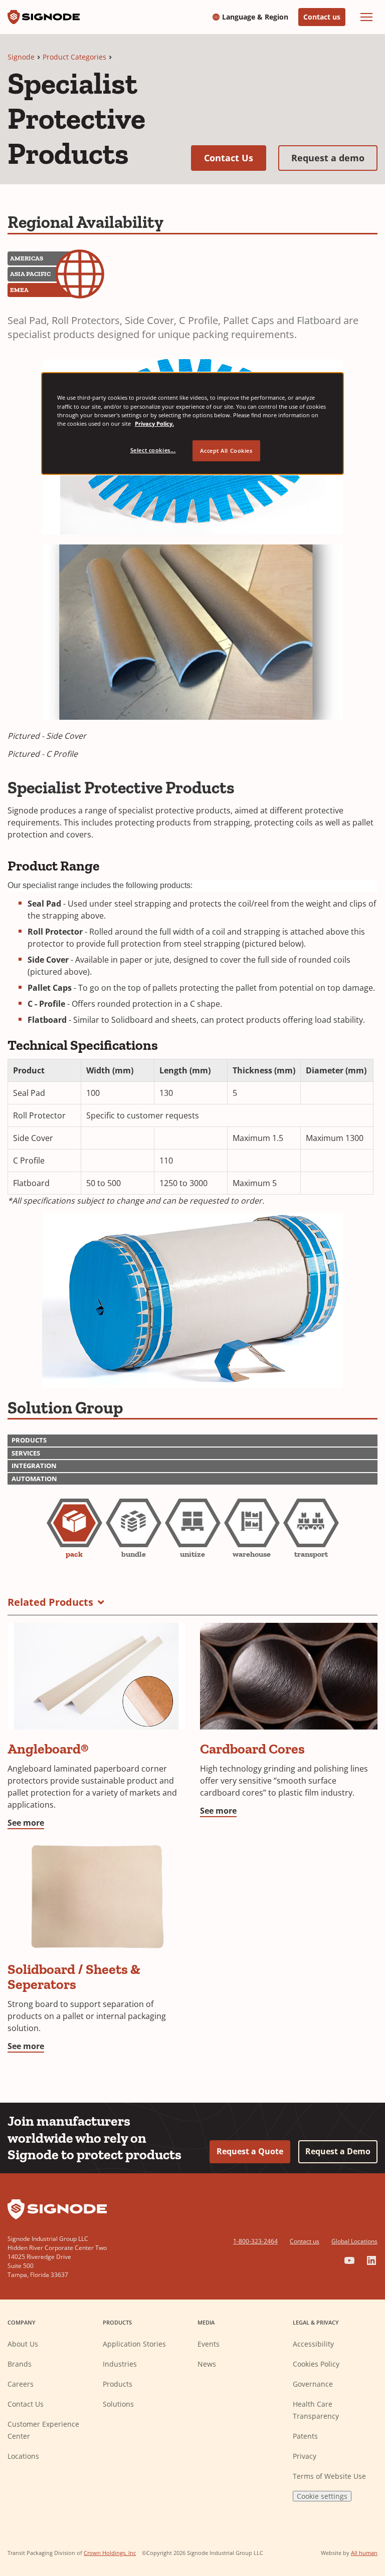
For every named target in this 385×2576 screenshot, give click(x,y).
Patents (305, 2436)
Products (118, 2384)
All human (364, 2553)
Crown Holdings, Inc (110, 2553)
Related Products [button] (50, 1602)
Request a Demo (338, 2151)
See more (26, 1823)
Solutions (118, 2404)
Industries (120, 2364)
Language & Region (255, 17)
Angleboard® (48, 1749)
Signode (21, 57)
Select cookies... (153, 450)
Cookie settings (322, 2496)
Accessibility (313, 2344)
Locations (23, 2456)
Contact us (322, 17)
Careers (21, 2384)
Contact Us (235, 158)
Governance (313, 2384)
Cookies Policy (316, 2364)
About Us (23, 2344)
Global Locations (354, 2241)
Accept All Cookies (226, 451)
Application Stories (134, 2344)
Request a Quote (250, 2151)
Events (209, 2344)
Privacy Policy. (154, 423)
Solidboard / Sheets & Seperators (74, 1977)
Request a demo (334, 158)
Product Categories (74, 57)
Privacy (305, 2456)
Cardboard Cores (252, 1749)
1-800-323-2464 (255, 2241)
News (207, 2364)
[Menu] (366, 17)
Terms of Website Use (329, 2476)
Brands (20, 2364)
